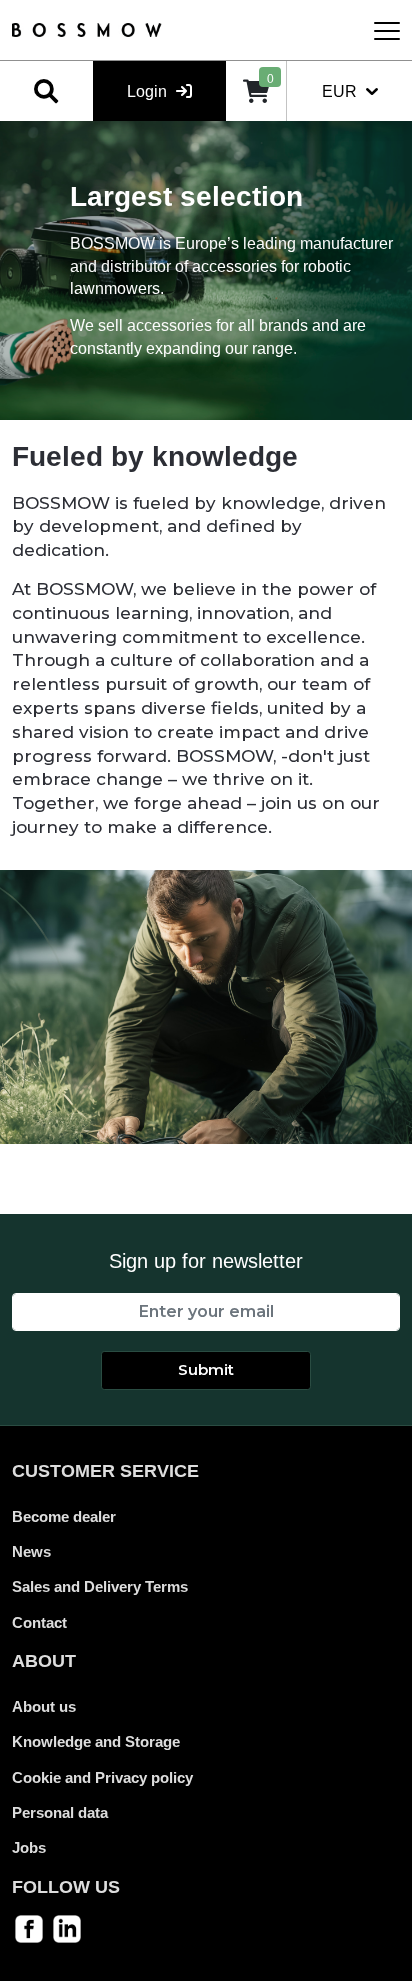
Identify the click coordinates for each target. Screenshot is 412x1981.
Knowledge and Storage (96, 1741)
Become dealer (64, 1516)
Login (149, 91)
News (31, 1551)
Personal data (60, 1812)
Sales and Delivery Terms (100, 1586)
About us (44, 1706)
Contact (39, 1622)
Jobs (29, 1847)
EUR (341, 91)
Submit (206, 1369)
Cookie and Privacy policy (102, 1777)
